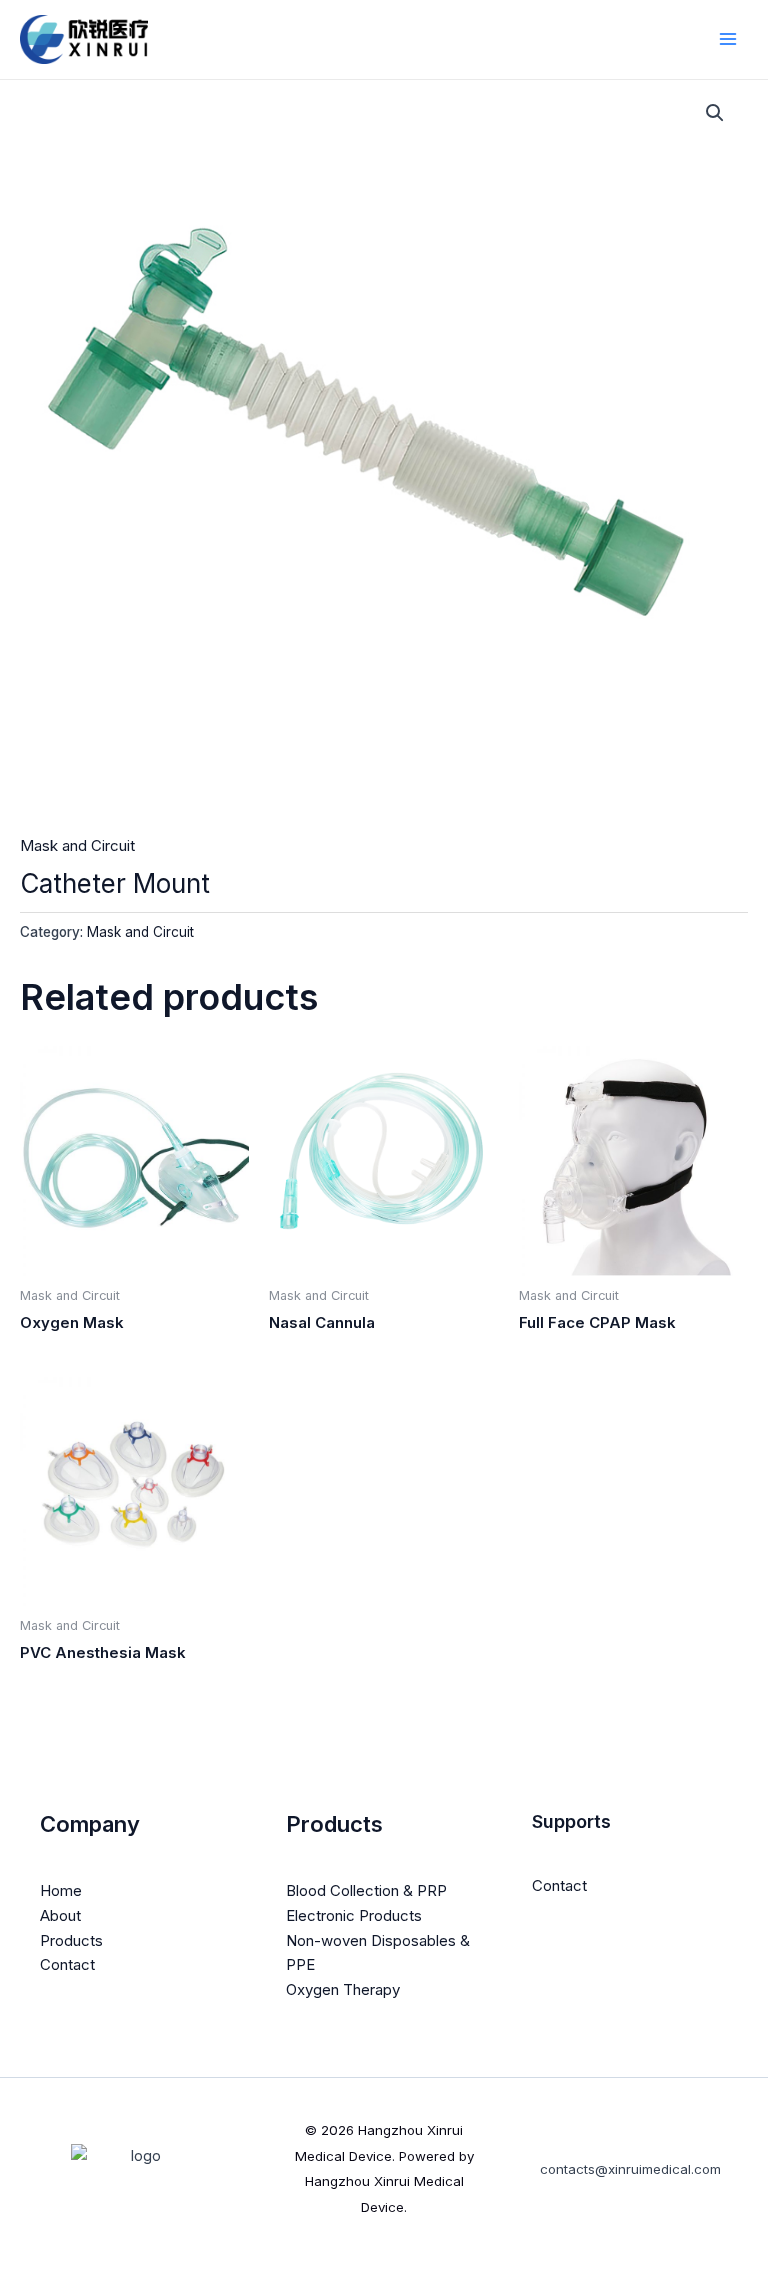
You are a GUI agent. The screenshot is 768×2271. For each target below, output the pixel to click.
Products (71, 1940)
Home (61, 1890)
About (60, 1915)
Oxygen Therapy (343, 1989)
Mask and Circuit (77, 845)
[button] (715, 113)
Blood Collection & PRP (366, 1890)
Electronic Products (354, 1915)
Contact (67, 1964)
